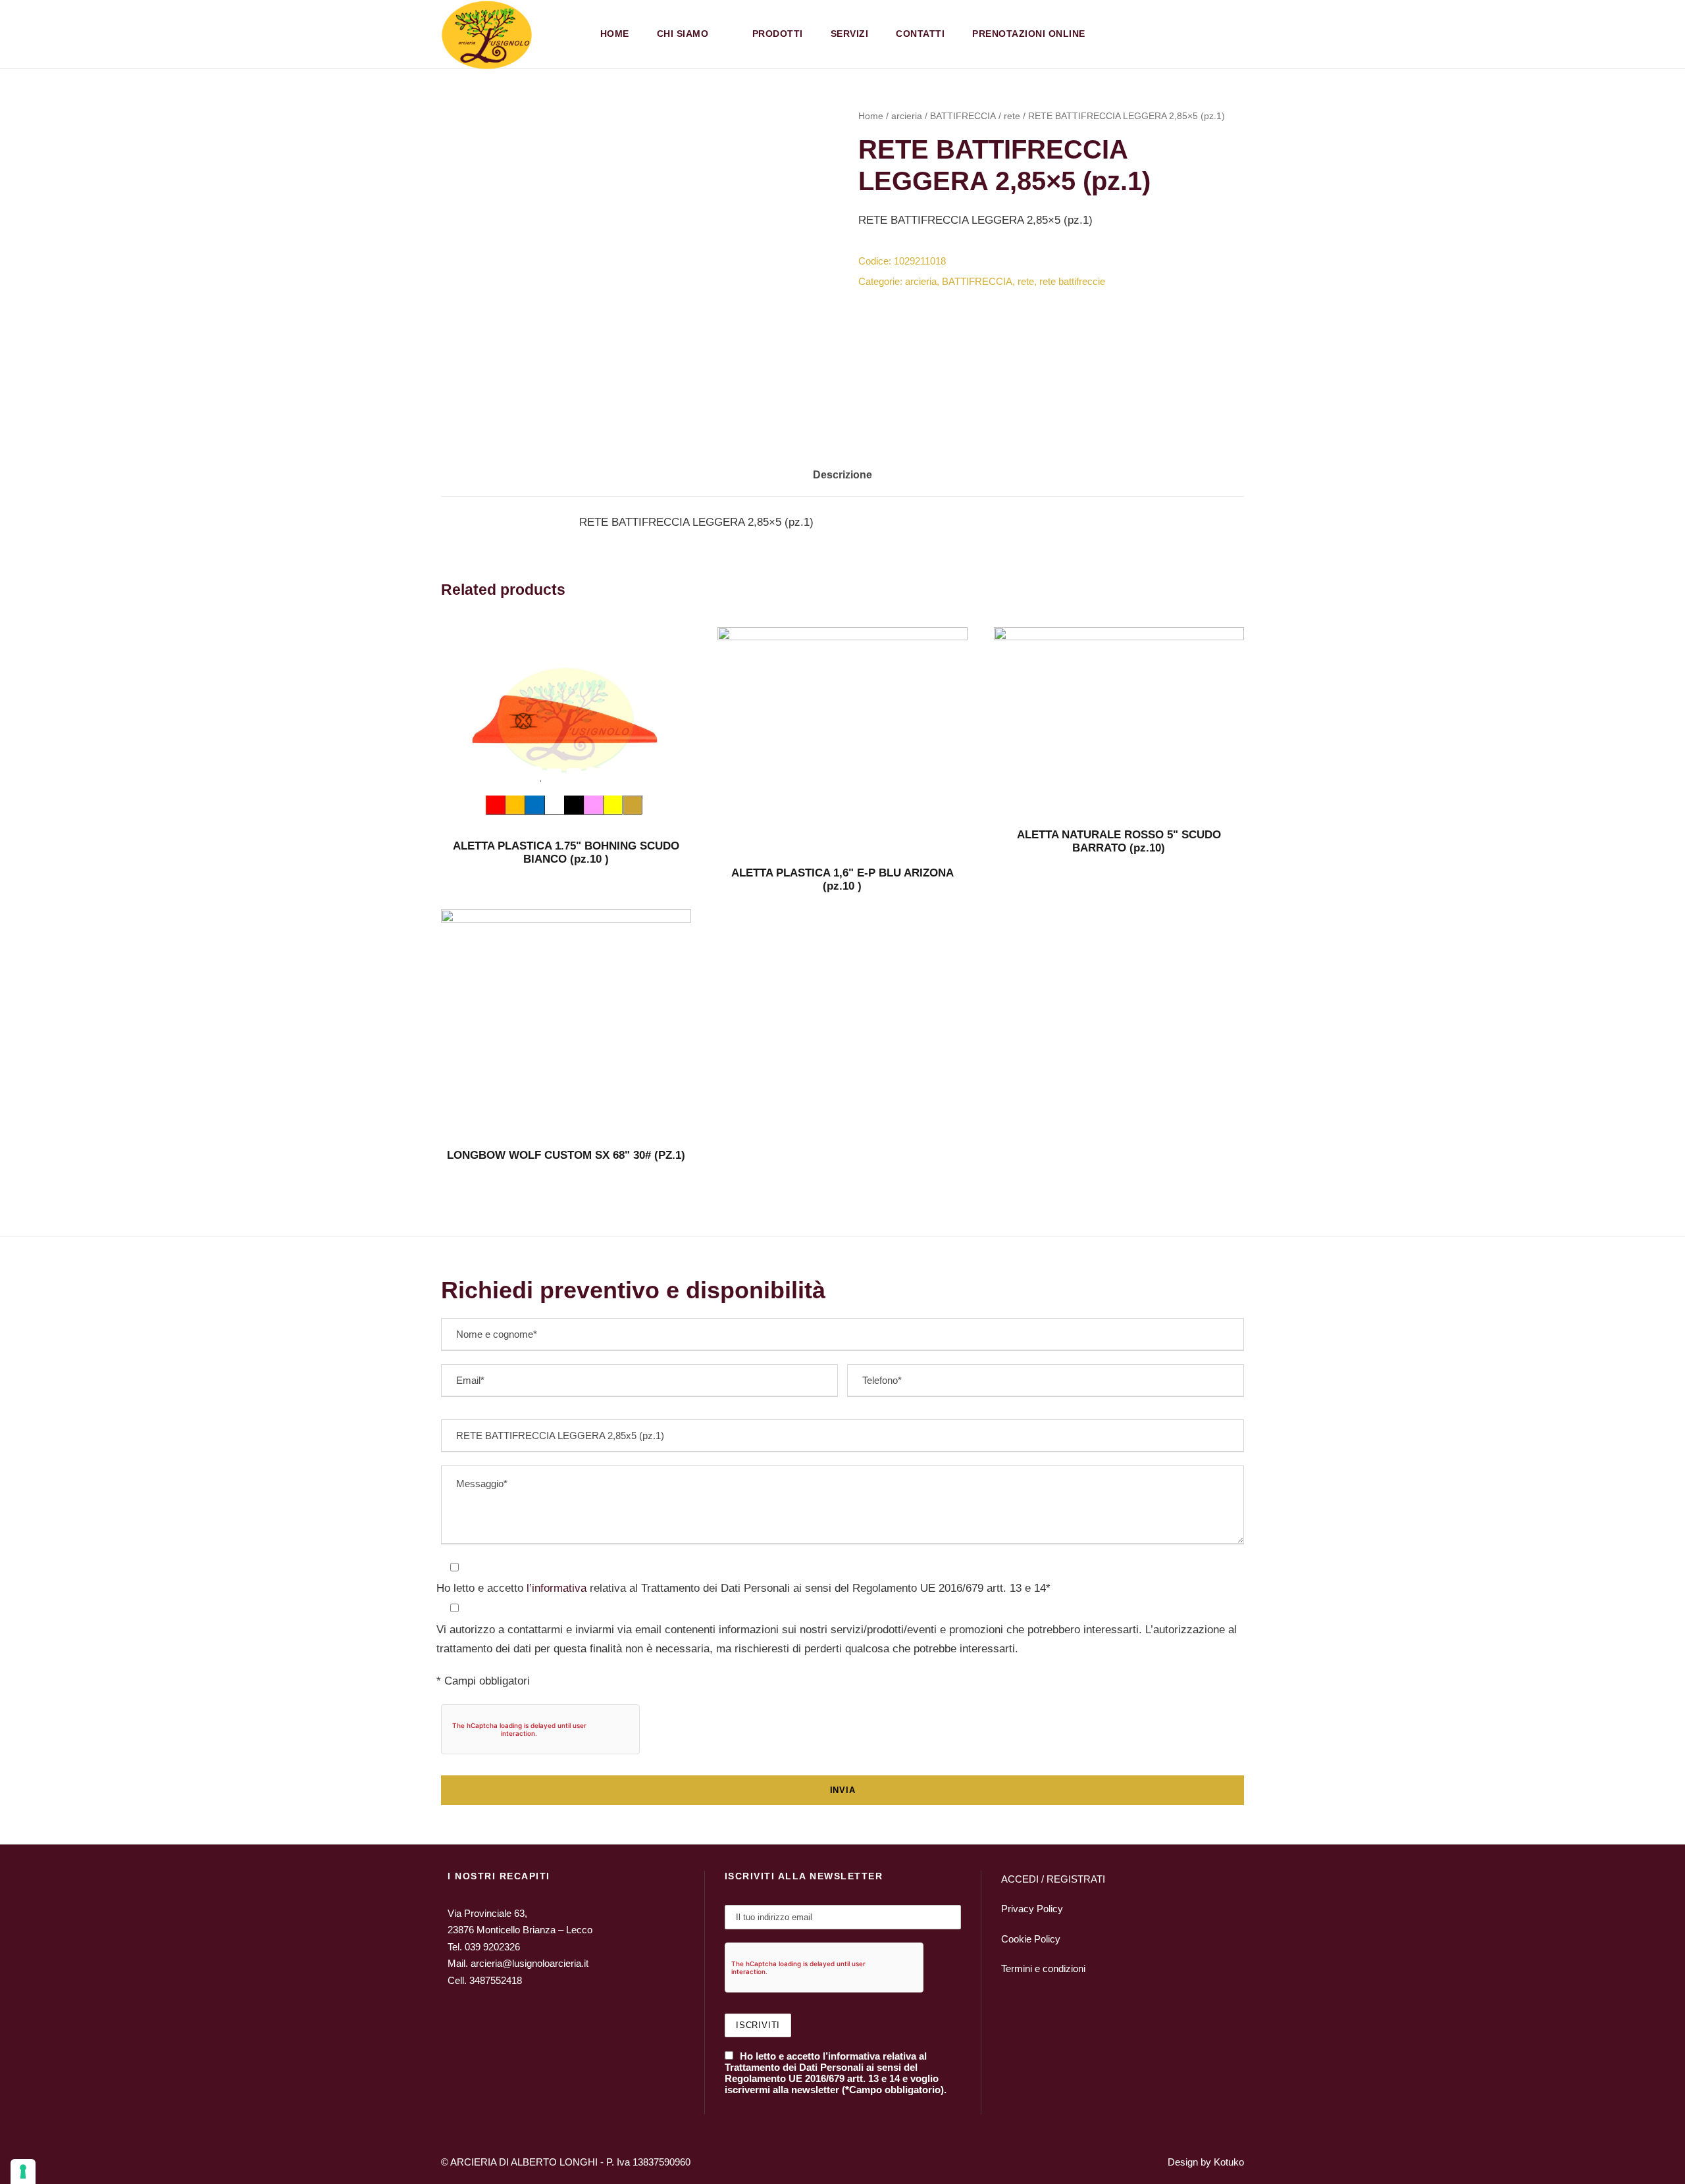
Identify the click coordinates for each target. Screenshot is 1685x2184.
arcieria (907, 116)
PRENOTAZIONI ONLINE (1029, 34)
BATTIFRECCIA (963, 116)
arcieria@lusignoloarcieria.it (530, 1963)
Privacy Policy (1032, 1909)
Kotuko (1229, 2162)
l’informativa (555, 1588)
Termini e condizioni (1043, 1968)
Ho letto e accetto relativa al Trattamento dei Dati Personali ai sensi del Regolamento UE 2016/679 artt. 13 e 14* (743, 1588)
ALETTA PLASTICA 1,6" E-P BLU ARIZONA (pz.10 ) (842, 879)
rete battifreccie (1072, 281)
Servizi (850, 34)
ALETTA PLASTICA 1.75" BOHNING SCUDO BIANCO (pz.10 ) (566, 852)
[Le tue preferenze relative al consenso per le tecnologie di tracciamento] (23, 2171)
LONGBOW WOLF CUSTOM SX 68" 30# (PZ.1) (566, 1155)
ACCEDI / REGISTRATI (1053, 1879)
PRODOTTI (778, 34)
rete (1012, 116)
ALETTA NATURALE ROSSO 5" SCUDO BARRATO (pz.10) (1119, 841)
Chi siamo (683, 34)
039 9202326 (492, 1947)
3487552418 (496, 1980)
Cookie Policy (1031, 1939)
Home (615, 34)
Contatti (920, 34)
